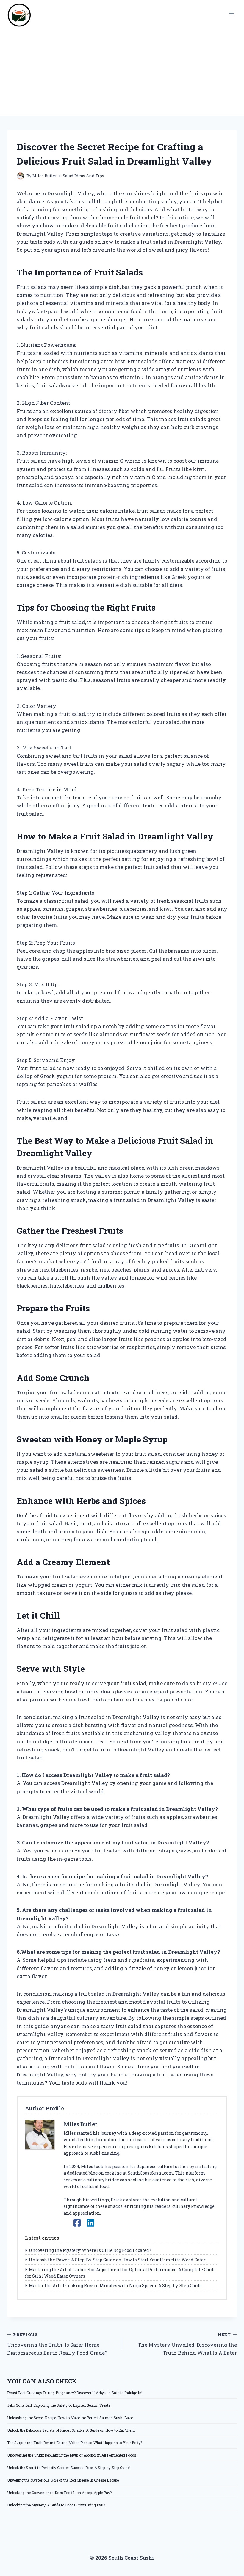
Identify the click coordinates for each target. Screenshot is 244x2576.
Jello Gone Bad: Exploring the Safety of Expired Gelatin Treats (59, 2405)
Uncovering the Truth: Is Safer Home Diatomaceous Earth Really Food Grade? (57, 2344)
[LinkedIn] (91, 2223)
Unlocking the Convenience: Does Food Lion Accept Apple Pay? (59, 2493)
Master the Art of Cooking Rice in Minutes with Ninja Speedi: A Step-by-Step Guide (115, 2286)
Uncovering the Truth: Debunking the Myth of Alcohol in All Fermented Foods (72, 2455)
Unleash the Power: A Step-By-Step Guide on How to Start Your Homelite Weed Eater (117, 2260)
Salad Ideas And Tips (83, 176)
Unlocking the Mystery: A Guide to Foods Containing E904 (56, 2505)
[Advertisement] (122, 71)
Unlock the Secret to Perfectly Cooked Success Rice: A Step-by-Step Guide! (69, 2468)
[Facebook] (77, 2223)
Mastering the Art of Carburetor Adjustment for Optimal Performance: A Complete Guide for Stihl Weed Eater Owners (120, 2273)
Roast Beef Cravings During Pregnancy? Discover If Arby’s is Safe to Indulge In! (75, 2393)
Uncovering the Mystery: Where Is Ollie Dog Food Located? (90, 2250)
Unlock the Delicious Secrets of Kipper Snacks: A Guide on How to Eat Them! (71, 2430)
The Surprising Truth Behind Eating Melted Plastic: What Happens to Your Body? (75, 2443)
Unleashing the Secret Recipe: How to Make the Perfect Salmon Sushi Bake (70, 2418)
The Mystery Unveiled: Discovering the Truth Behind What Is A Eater (187, 2344)
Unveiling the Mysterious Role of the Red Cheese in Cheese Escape (63, 2480)
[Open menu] (231, 13)
